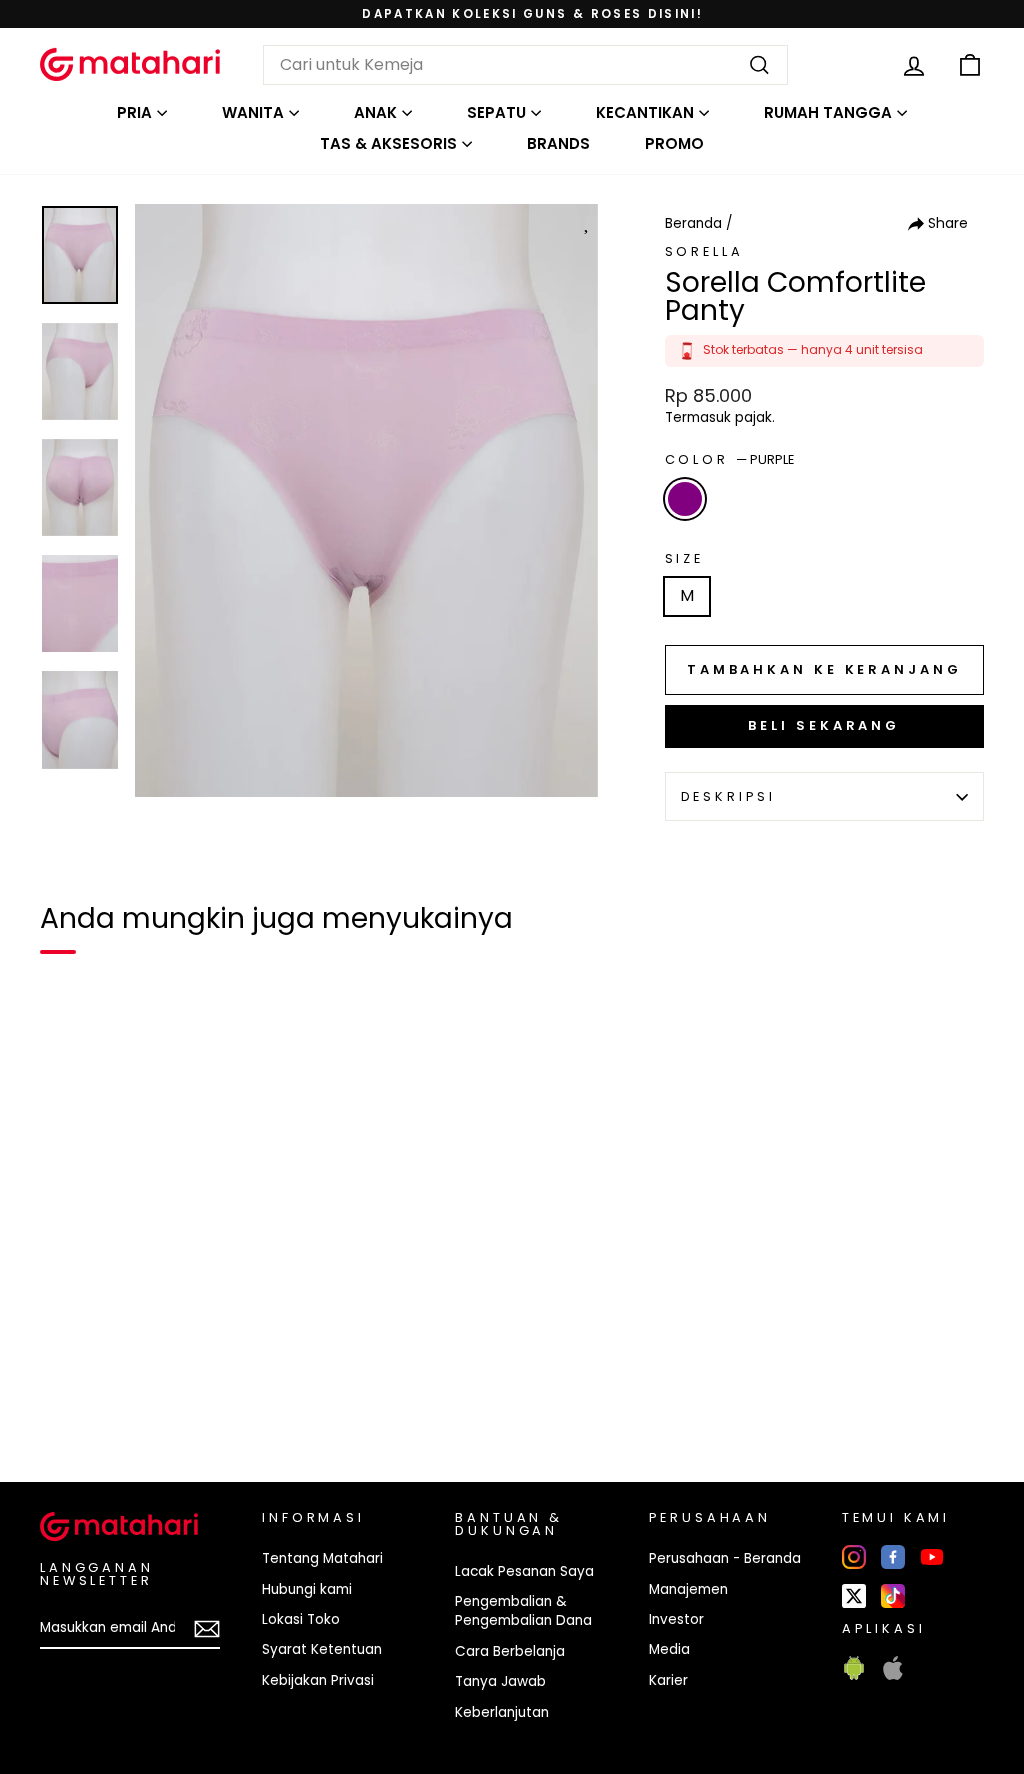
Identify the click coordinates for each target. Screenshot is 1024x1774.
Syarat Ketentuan (322, 1649)
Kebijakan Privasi (318, 1680)
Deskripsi (729, 796)
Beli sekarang (824, 725)
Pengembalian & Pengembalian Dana (523, 1611)
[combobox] (525, 65)
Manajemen (688, 1589)
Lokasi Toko (301, 1619)
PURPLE (685, 499)
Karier (668, 1680)
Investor (676, 1619)
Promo (674, 143)
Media (669, 1649)
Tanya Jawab (500, 1681)
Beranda (693, 223)
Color (729, 459)
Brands (558, 143)
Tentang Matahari (322, 1558)
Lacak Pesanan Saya (524, 1571)
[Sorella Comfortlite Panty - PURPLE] (68, 1398)
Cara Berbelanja (510, 1651)
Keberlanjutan (502, 1712)
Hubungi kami (307, 1589)
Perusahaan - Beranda (725, 1558)
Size (684, 558)
